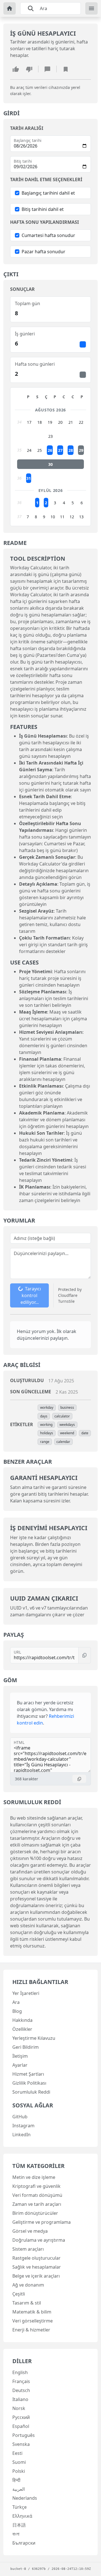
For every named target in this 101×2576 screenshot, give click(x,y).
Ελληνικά (22, 2516)
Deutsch (21, 2390)
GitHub (20, 2117)
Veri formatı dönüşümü (37, 2195)
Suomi (19, 2462)
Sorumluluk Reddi (31, 2092)
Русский (21, 2417)
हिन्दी (16, 2480)
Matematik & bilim (32, 2312)
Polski (19, 2471)
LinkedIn (21, 2135)
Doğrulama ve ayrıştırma (39, 2240)
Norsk (19, 2408)
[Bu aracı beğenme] (29, 69)
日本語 (19, 2525)
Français (21, 2381)
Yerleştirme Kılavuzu (34, 2038)
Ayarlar (20, 2065)
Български (24, 2543)
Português (24, 2435)
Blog (17, 2011)
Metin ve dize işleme (34, 2177)
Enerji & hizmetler (31, 2330)
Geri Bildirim (26, 2047)
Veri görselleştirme (33, 2321)
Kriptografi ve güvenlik (36, 2186)
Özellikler (22, 2029)
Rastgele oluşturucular (36, 2258)
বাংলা (16, 2534)
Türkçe (19, 2507)
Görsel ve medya (30, 2231)
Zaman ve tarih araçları (37, 2204)
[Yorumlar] (47, 69)
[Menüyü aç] (91, 8)
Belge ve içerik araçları (36, 2276)
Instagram (23, 2126)
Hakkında (22, 2020)
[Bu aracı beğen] (16, 69)
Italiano (20, 2399)
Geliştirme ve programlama (42, 2222)
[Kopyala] (85, 1655)
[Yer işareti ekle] (66, 69)
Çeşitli (19, 2294)
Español (21, 2426)
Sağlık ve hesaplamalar (37, 2267)
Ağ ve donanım (28, 2285)
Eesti (17, 2453)
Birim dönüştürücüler (35, 2213)
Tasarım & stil (27, 2303)
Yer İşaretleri (26, 1993)
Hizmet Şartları (28, 2074)
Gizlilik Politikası (29, 2083)
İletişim (20, 2056)
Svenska (21, 2444)
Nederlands (25, 2498)
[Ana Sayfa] (10, 8)
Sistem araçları (28, 2249)
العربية (19, 2489)
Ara (16, 2002)
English (20, 2372)
